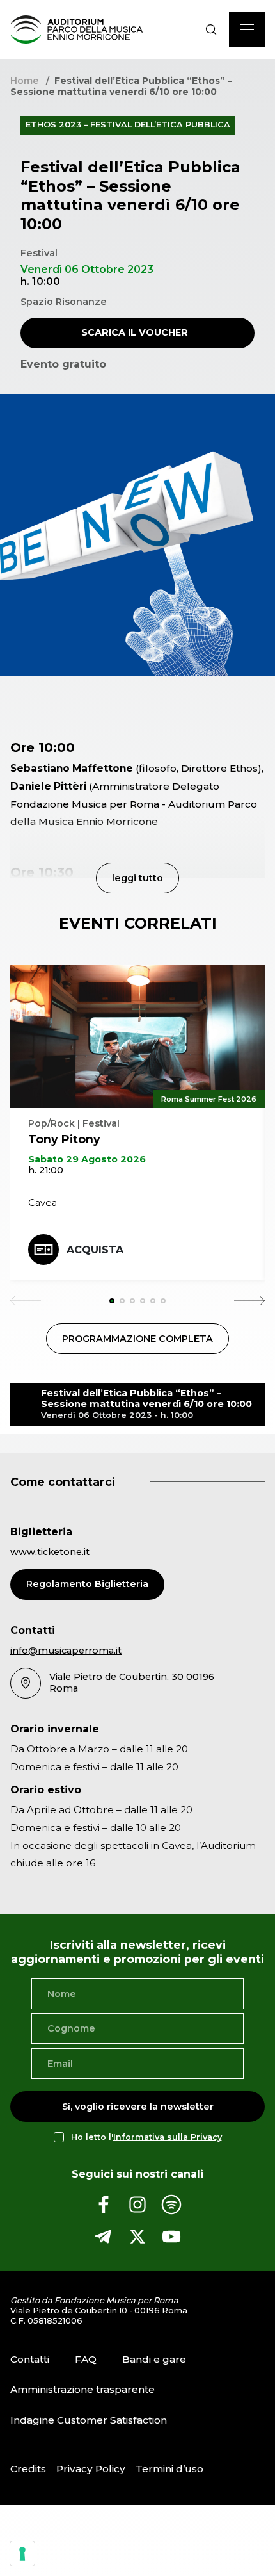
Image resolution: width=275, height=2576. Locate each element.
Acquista (95, 1250)
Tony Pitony (64, 1139)
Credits (28, 2469)
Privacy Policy (91, 2469)
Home (24, 81)
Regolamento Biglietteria (87, 1584)
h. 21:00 (46, 1170)
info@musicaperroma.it (66, 1651)
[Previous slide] (26, 1301)
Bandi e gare (154, 2359)
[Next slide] (249, 1301)
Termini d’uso (169, 2469)
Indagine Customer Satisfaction (89, 2420)
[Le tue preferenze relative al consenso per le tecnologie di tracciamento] (22, 2554)
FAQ (86, 2359)
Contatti (30, 2359)
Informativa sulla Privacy (168, 2137)
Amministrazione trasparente (82, 2390)
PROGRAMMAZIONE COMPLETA (137, 1339)
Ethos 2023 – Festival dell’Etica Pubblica (128, 125)
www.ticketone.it (50, 1552)
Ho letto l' (146, 2137)
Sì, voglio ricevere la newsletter (138, 2106)
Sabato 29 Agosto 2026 (87, 1159)
